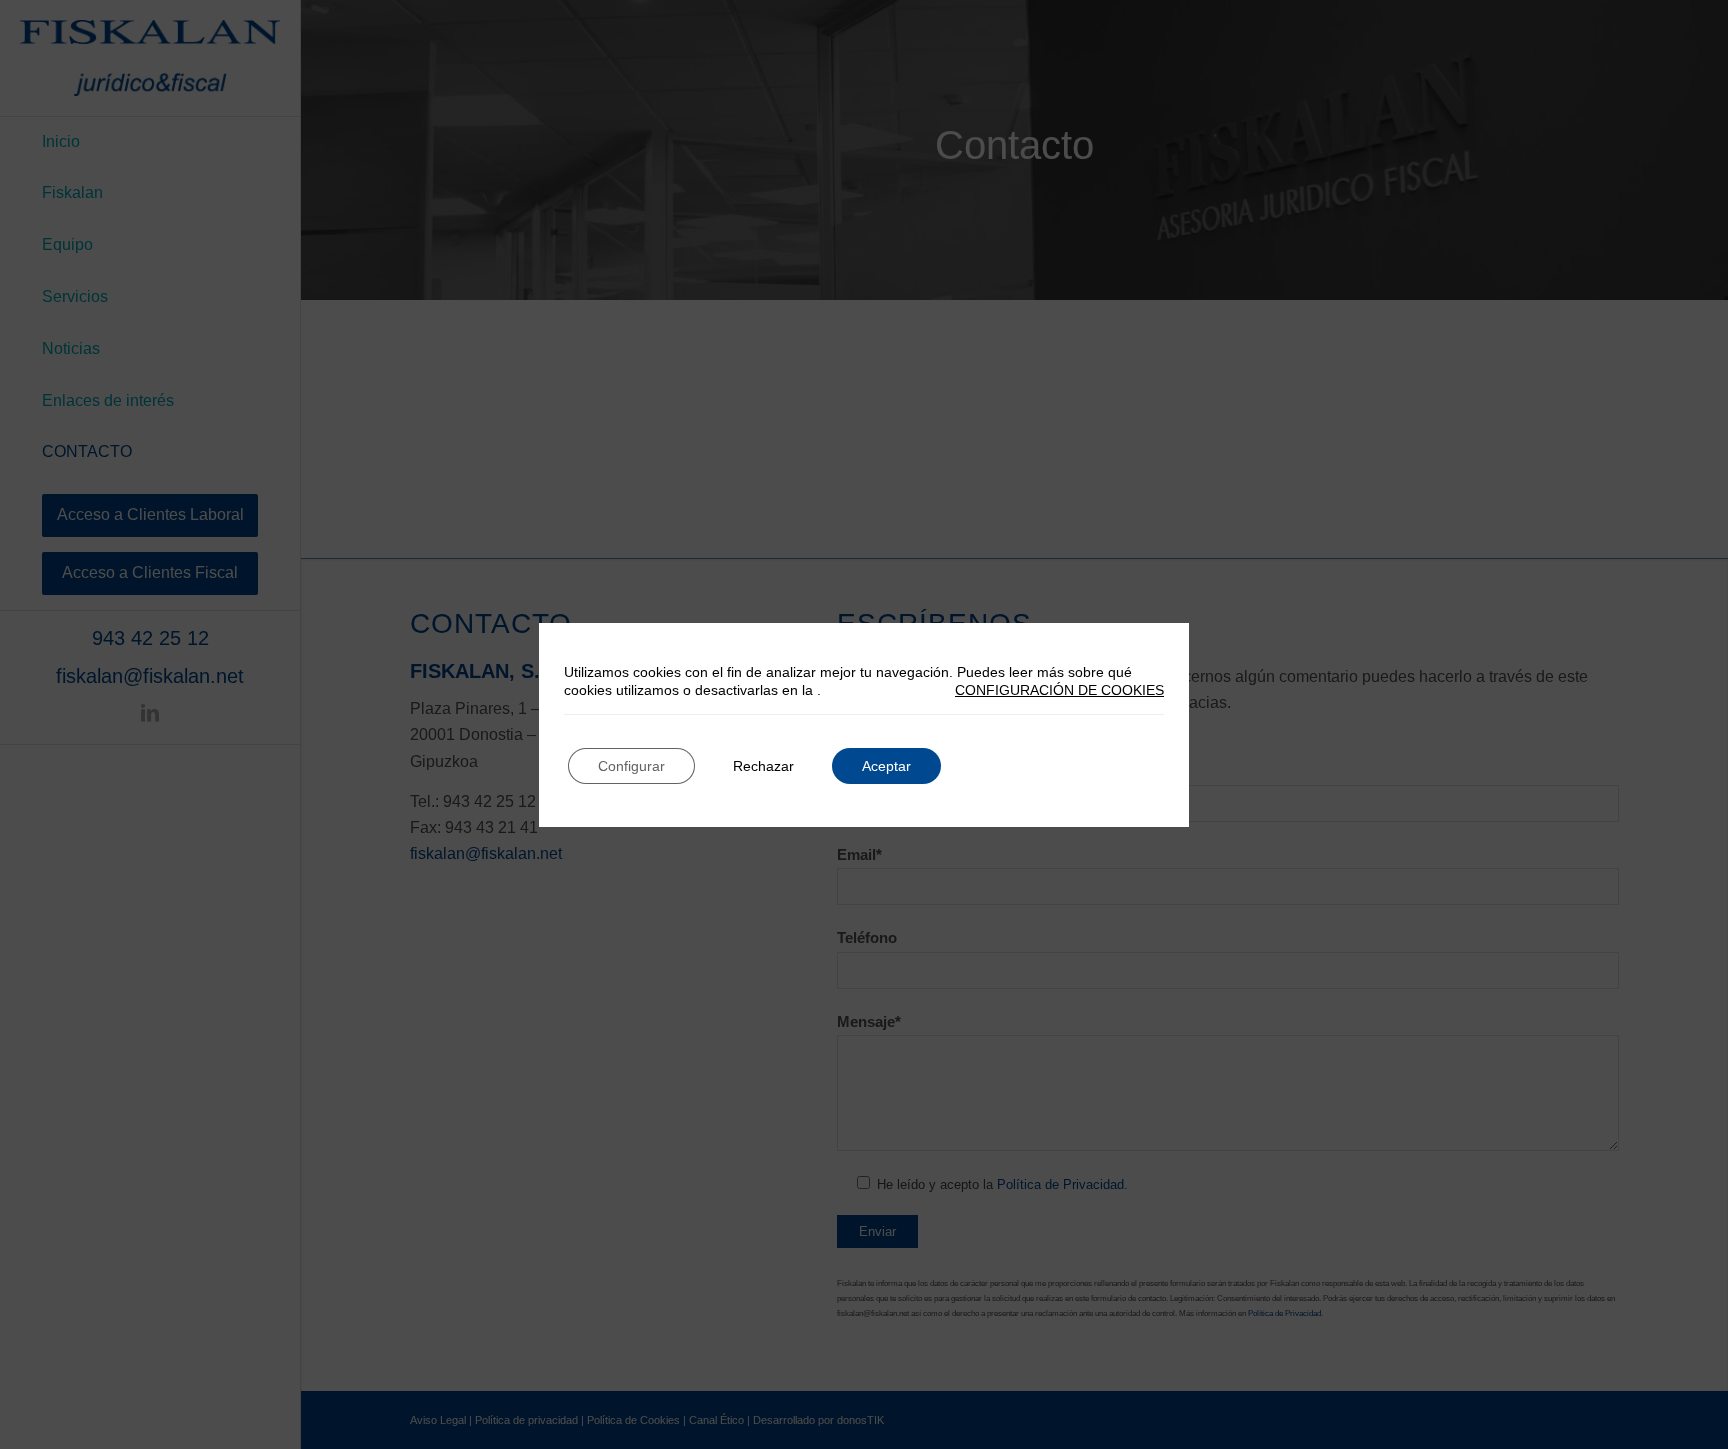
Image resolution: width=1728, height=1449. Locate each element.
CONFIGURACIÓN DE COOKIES (1059, 690)
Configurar (631, 766)
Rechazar (763, 766)
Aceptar (886, 766)
